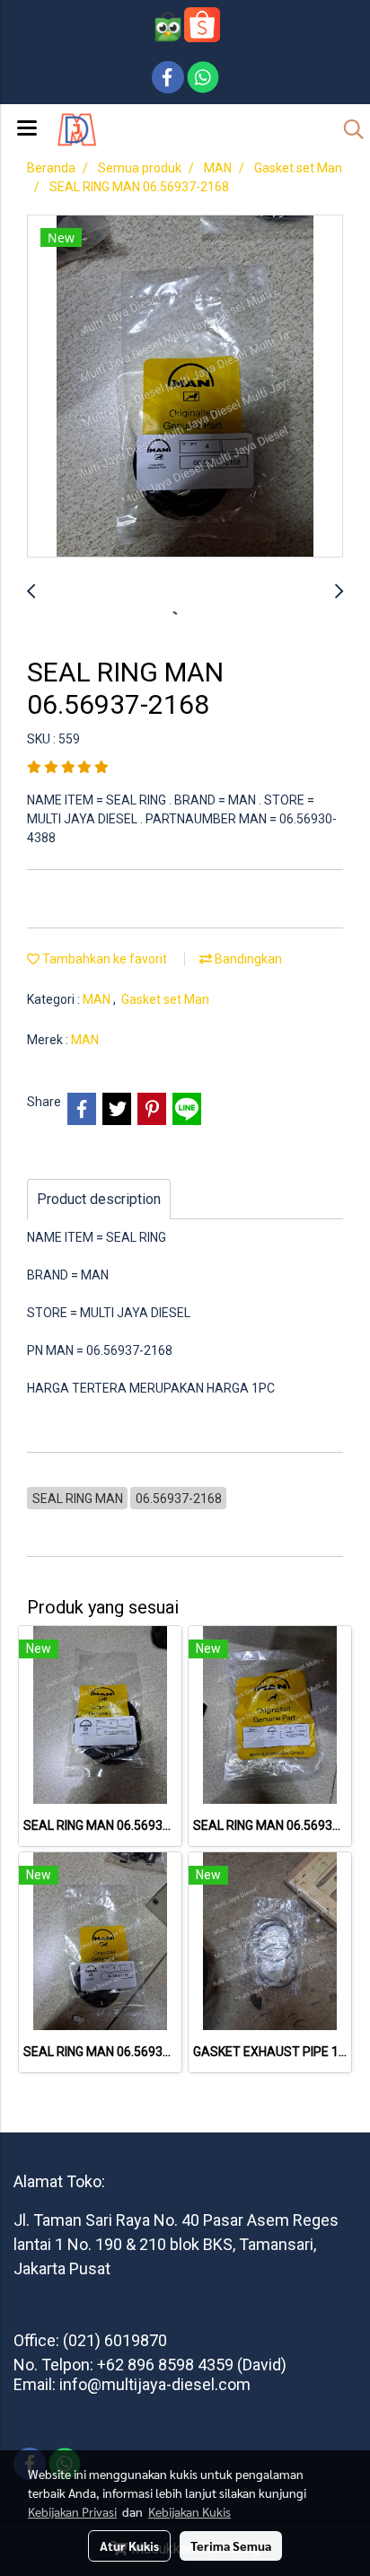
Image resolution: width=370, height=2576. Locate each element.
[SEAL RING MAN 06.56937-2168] (185, 387)
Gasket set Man (165, 999)
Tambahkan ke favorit (103, 959)
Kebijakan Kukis (189, 2511)
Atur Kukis (129, 2545)
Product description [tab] (99, 1199)
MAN (98, 999)
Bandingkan (247, 959)
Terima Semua (231, 2545)
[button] (348, 129)
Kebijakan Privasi (72, 2511)
